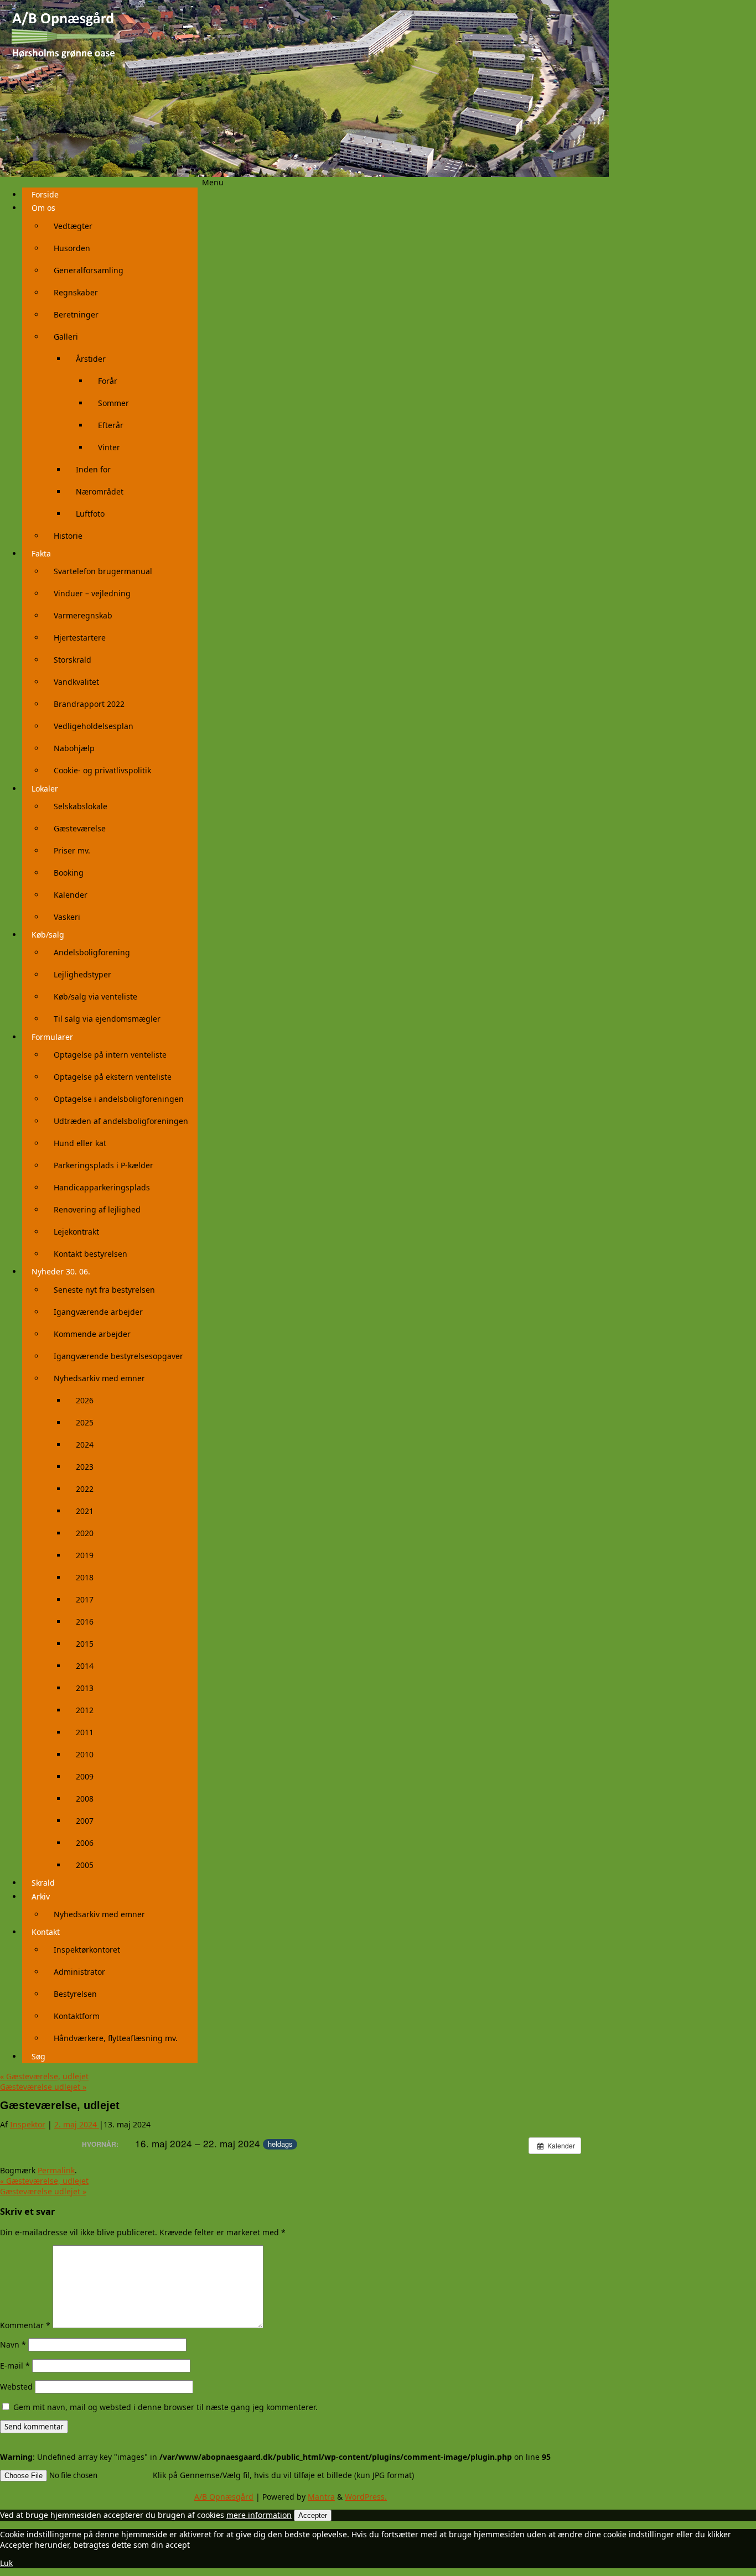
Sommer (113, 403)
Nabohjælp (74, 748)
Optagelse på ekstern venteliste (113, 1077)
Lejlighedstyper (82, 974)
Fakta (41, 553)
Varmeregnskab (83, 615)
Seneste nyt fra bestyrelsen (104, 1290)
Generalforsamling (89, 270)
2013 (85, 1688)
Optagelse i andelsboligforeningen (119, 1099)
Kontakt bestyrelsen (90, 1254)
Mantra (321, 2497)
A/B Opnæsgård (224, 2497)
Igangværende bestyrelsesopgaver (118, 1356)
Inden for (93, 469)
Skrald (43, 1883)
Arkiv (41, 1896)
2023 (85, 1467)
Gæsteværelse (80, 828)
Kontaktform (77, 2016)
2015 (85, 1644)
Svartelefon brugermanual (103, 571)
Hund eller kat (80, 1143)
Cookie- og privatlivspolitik (102, 770)
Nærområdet (100, 491)
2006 (85, 1843)
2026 (85, 1400)
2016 (85, 1622)
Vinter (109, 447)
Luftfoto (90, 514)
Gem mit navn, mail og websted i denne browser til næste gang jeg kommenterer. (165, 2407)
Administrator (79, 1972)
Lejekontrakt (76, 1232)
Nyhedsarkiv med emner (99, 1378)
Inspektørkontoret (87, 1950)
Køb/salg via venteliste (95, 996)
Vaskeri (67, 917)
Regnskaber (76, 292)
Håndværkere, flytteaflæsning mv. (116, 2038)
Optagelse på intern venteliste (110, 1055)
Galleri (66, 337)
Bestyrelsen (75, 1994)
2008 (85, 1799)
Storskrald (73, 660)
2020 (85, 1533)
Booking (69, 873)
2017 (85, 1599)
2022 (85, 1489)
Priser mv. (72, 850)
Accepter (313, 2515)
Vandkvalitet (76, 682)
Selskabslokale (81, 806)
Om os (43, 208)
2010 (85, 1754)
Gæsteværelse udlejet (43, 2087)
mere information (259, 2515)
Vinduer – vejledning (92, 593)
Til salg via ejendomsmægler (107, 1019)
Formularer (52, 1037)
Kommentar (25, 2325)
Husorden (72, 248)
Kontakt (46, 1932)
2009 (85, 1776)
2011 (85, 1732)
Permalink (56, 2170)
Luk (6, 2563)
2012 (85, 1710)
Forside (45, 194)
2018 (85, 1577)
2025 (85, 1422)
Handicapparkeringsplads (102, 1187)
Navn (13, 2345)
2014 (85, 1666)
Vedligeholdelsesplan (94, 726)
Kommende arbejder (92, 1334)
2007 (85, 1821)
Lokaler (45, 789)
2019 (85, 1555)
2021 (85, 1511)
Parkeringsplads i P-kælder (103, 1165)
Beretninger (76, 314)
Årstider (91, 359)
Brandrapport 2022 (89, 704)
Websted (16, 2387)
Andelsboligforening (92, 952)
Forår (108, 381)
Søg (38, 2056)
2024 (85, 1445)
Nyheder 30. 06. (61, 1271)
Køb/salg (48, 935)
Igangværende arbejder (98, 1312)
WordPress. (366, 2497)
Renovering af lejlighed (97, 1209)
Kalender (71, 895)
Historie (68, 536)
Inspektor (28, 2124)
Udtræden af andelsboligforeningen (121, 1121)
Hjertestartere (80, 638)
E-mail (15, 2366)
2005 (85, 1865)
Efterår (111, 425)
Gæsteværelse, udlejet (44, 2076)
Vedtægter (73, 226)
